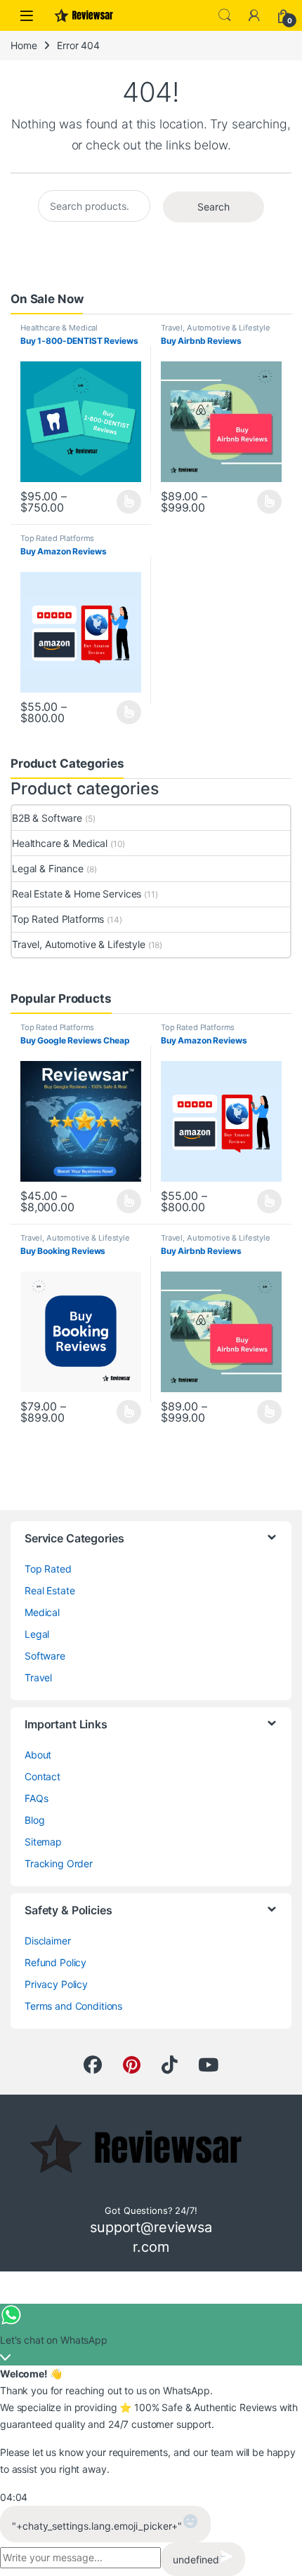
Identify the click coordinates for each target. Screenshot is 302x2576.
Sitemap (43, 1842)
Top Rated (48, 1569)
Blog (34, 1820)
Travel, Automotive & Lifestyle (216, 328)
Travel (38, 1677)
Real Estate (50, 1590)
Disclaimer (48, 1941)
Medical (42, 1612)
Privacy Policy (56, 1984)
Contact (42, 1776)
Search (225, 15)
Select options (125, 502)
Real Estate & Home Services (77, 894)
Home (24, 45)
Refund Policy (55, 1962)
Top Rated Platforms (57, 538)
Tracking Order (59, 1863)
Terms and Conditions (73, 2006)
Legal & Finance (48, 868)
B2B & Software (47, 818)
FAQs (36, 1798)
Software (45, 1656)
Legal (37, 1634)
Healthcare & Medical (59, 328)
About (38, 1755)
